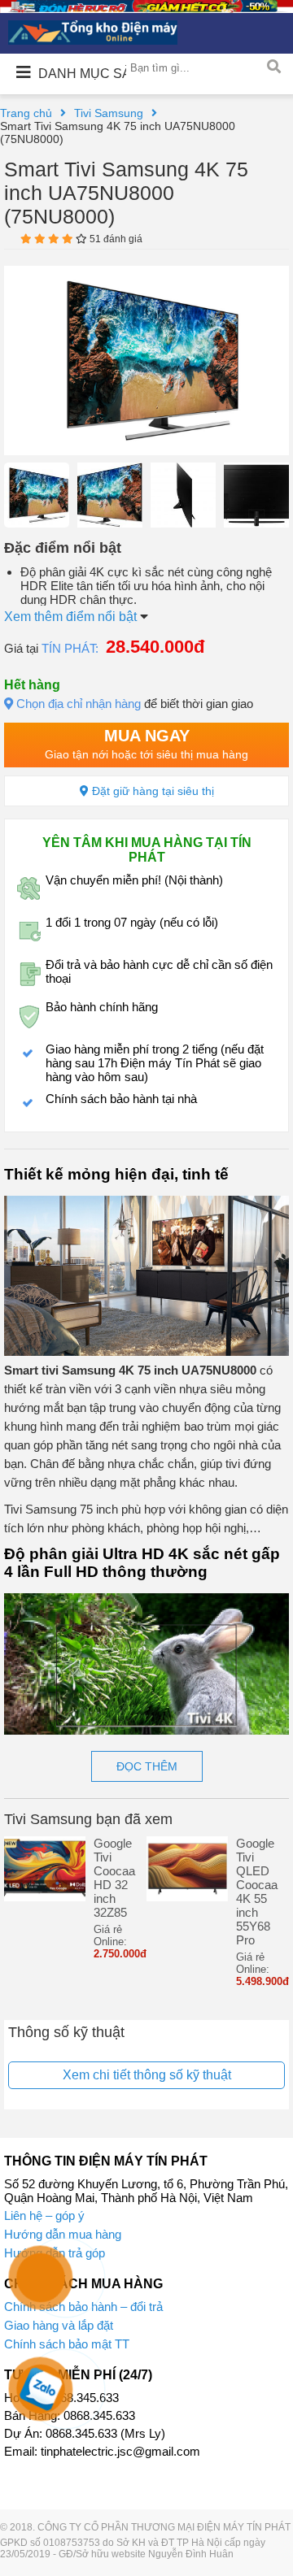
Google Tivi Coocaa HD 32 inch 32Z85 (114, 1878)
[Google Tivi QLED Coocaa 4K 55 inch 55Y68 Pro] (187, 1897)
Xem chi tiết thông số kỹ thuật (147, 2075)
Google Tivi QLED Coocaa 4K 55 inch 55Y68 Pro (257, 1892)
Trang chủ (26, 113)
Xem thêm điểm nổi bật (72, 617)
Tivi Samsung (109, 113)
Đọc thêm (147, 1766)
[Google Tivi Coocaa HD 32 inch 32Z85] (45, 1897)
